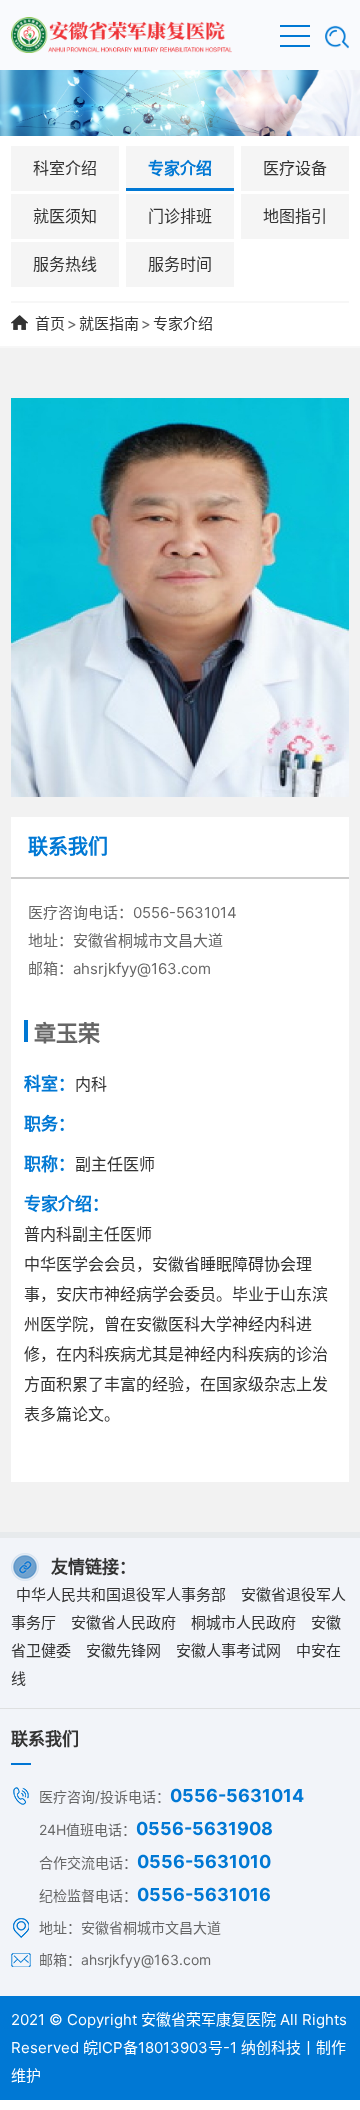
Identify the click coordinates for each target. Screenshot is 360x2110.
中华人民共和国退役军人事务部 (121, 1594)
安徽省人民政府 (123, 1622)
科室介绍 (65, 168)
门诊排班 (180, 216)
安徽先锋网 (123, 1650)
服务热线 (65, 264)
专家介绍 (180, 168)
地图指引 (295, 216)
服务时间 (180, 264)
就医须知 (65, 216)
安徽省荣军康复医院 (208, 2019)
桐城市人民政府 (243, 1622)
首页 (50, 323)
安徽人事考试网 (228, 1650)
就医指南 (109, 323)
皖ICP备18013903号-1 (160, 2047)
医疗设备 (295, 168)
